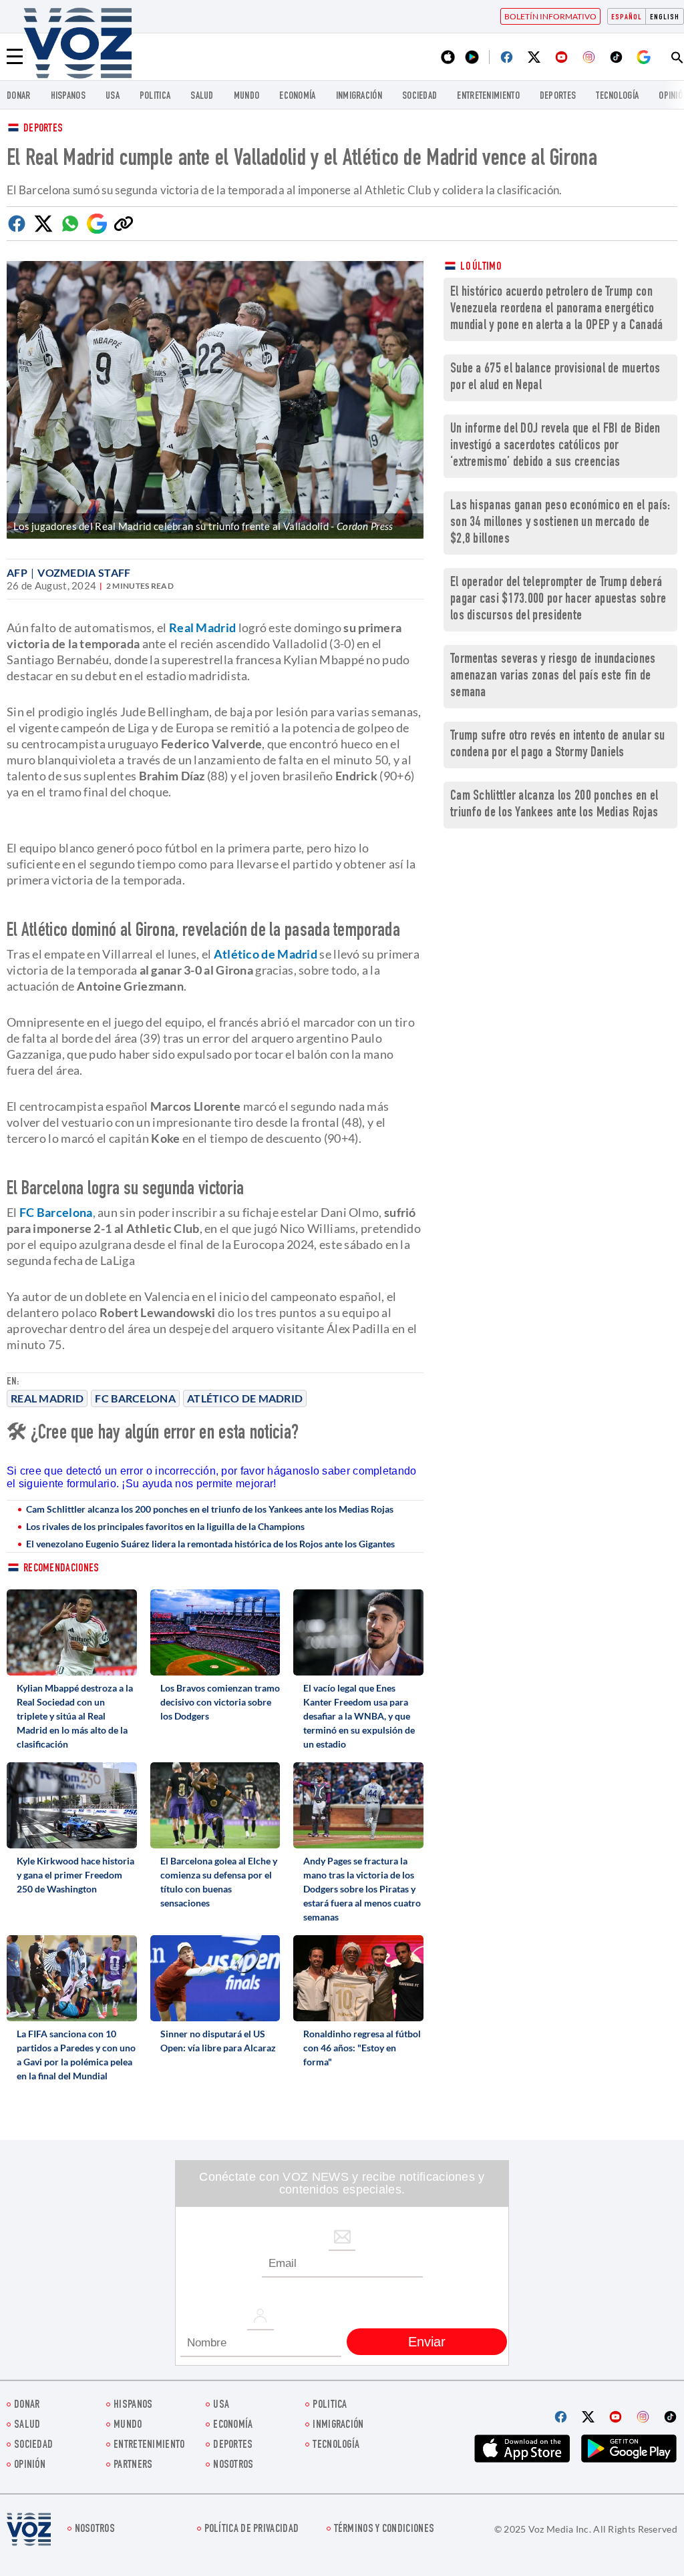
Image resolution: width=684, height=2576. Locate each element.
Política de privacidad (252, 2530)
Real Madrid (47, 1398)
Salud (202, 96)
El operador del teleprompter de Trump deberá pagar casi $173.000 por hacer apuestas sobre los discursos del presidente (558, 600)
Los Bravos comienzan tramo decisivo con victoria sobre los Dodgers (220, 1702)
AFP (17, 572)
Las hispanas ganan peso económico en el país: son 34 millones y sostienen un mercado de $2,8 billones (560, 523)
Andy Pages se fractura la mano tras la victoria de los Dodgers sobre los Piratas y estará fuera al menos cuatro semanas (362, 1889)
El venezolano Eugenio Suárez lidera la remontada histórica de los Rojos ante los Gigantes (210, 1544)
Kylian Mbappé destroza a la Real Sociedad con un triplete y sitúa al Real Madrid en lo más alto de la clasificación (75, 1716)
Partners (133, 2466)
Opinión (30, 2466)
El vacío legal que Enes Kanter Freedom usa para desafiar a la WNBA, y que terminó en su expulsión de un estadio (359, 1716)
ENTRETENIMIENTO (488, 96)
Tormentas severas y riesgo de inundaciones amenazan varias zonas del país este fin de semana (553, 677)
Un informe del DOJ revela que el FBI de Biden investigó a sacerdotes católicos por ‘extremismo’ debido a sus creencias (555, 446)
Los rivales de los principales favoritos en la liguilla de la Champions (165, 1526)
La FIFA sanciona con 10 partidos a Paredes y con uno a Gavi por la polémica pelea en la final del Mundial (76, 2055)
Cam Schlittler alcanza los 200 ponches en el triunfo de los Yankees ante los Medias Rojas (210, 1509)
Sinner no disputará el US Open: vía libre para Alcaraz (218, 2041)
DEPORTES (558, 96)
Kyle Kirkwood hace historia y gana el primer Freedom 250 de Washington (75, 1875)
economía (297, 96)
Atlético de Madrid (245, 1398)
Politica (155, 96)
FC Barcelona (135, 1398)
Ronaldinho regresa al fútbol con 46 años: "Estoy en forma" (362, 2048)
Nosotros (233, 2466)
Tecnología (617, 96)
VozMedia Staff (84, 572)
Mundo (247, 96)
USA (113, 96)
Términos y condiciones (384, 2530)
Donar (19, 96)
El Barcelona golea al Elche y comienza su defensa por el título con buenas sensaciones (219, 1882)
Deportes (43, 129)
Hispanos (68, 96)
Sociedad (419, 96)
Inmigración (359, 96)
